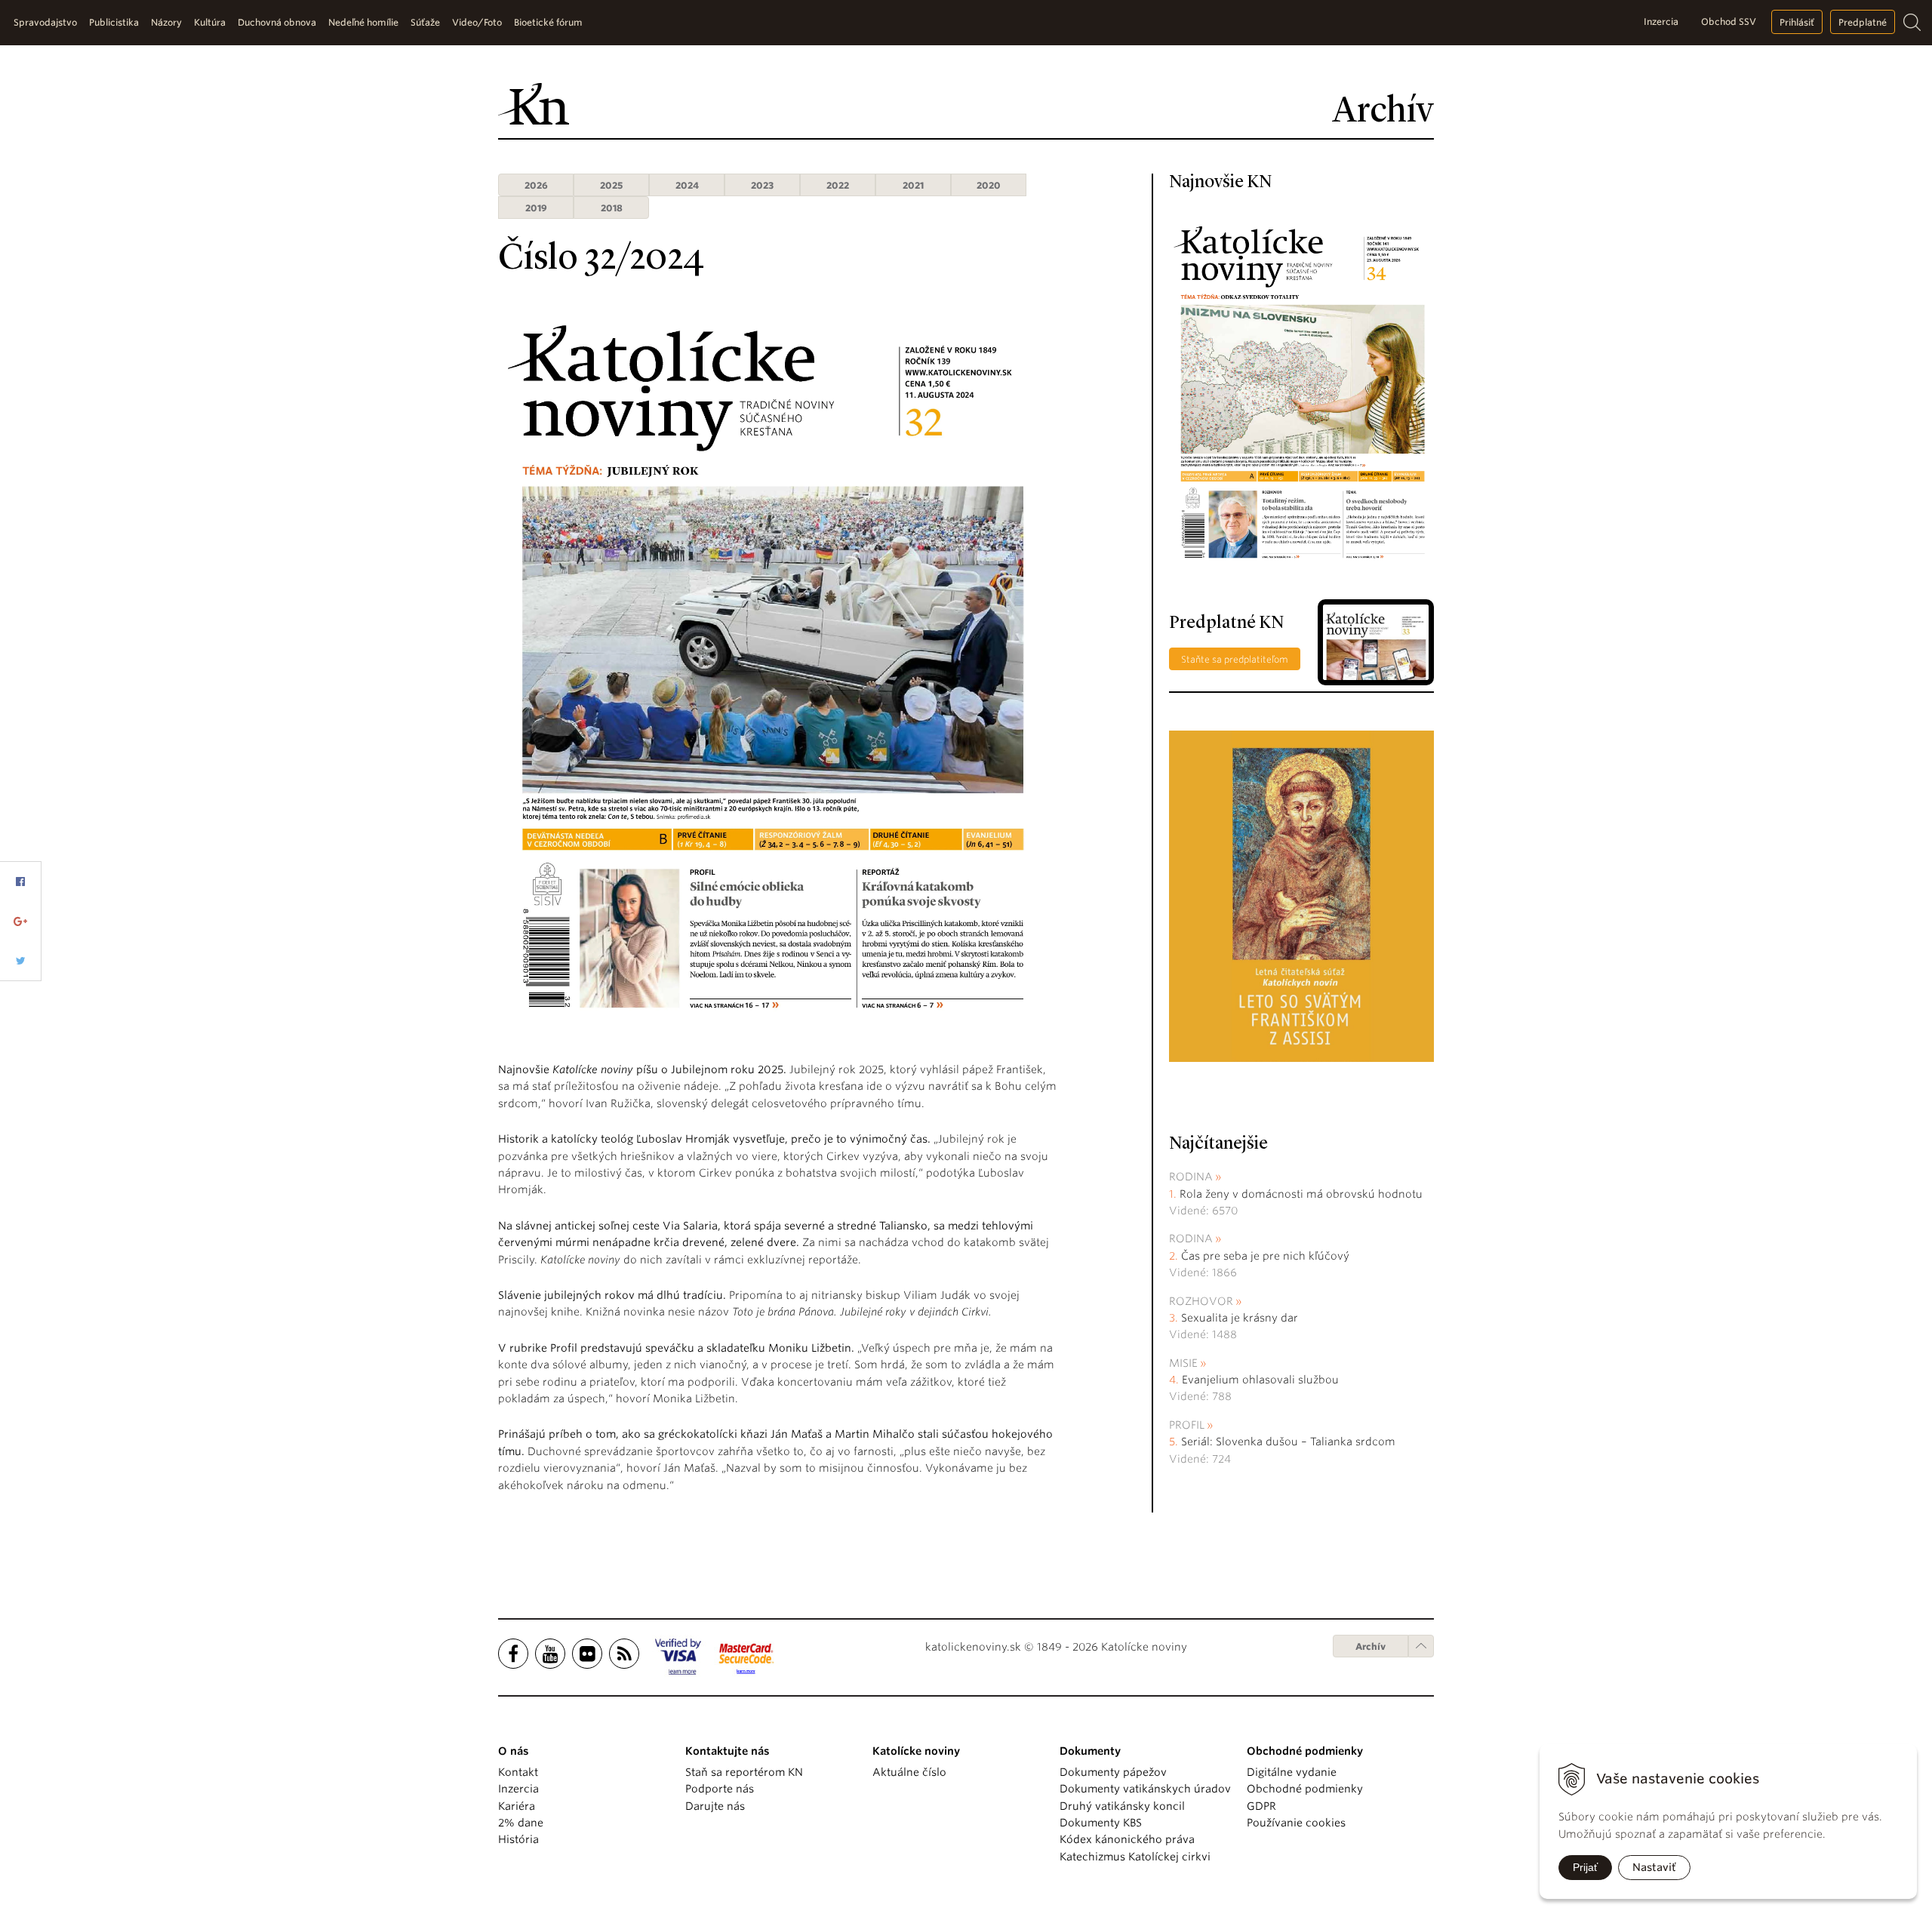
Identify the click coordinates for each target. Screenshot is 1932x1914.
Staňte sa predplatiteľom (1235, 659)
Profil (1187, 1425)
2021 (913, 185)
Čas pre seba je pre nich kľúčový (1265, 1256)
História (518, 1839)
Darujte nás (715, 1806)
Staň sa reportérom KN (744, 1772)
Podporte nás (720, 1789)
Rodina (1191, 1177)
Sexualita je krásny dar (1240, 1318)
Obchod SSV (1729, 22)
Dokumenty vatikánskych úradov (1145, 1789)
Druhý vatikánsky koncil (1122, 1806)
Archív (1371, 1646)
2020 (989, 185)
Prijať (1585, 1867)
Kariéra (517, 1806)
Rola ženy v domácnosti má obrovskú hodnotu (1301, 1194)
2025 (611, 185)
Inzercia (1661, 22)
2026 (536, 185)
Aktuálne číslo (909, 1772)
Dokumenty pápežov (1113, 1772)
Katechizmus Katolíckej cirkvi (1135, 1857)
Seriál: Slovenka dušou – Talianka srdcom (1288, 1442)
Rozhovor (1201, 1301)
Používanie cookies (1296, 1823)
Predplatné (1863, 22)
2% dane (521, 1823)
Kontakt (518, 1772)
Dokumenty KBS (1101, 1823)
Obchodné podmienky (1305, 1789)
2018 (612, 208)
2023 (762, 185)
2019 (536, 208)
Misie (1183, 1363)
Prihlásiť (1797, 22)
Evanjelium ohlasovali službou (1260, 1380)
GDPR (1261, 1806)
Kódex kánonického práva (1127, 1839)
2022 (838, 185)
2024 (687, 185)
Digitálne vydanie (1292, 1772)
